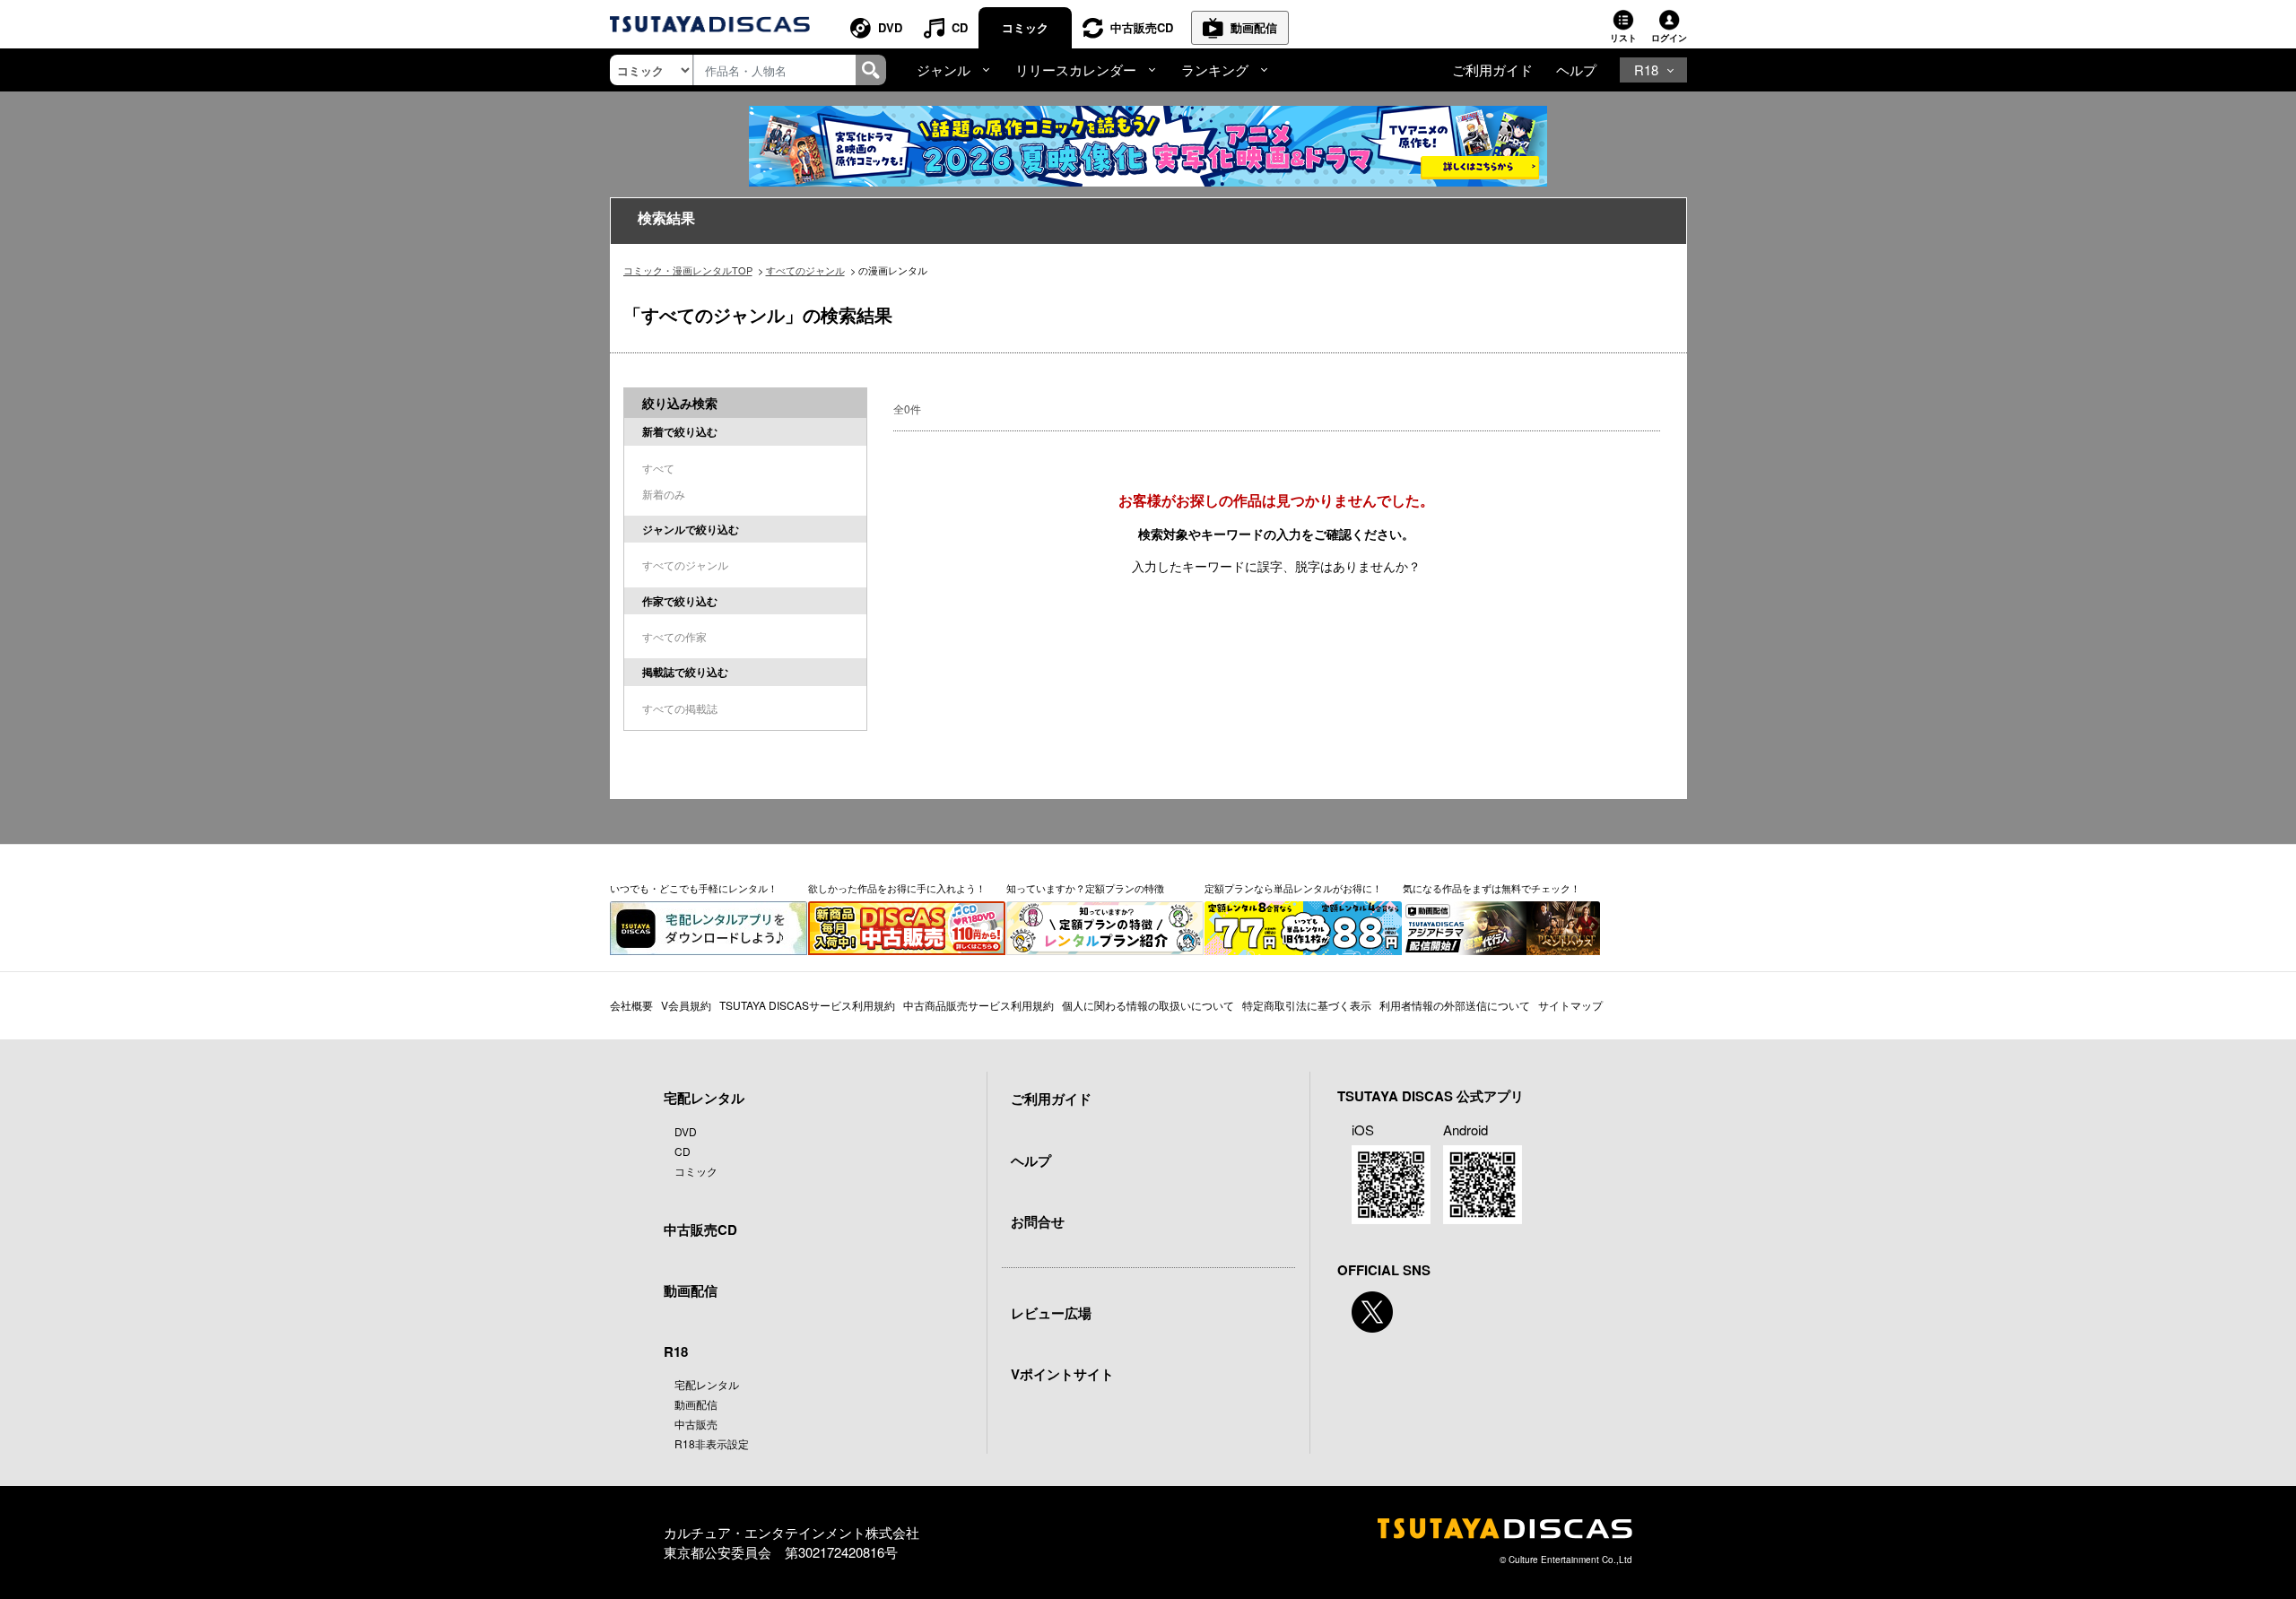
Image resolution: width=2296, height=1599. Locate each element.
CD (960, 27)
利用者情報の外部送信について (1455, 1005)
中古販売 (696, 1424)
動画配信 (1254, 27)
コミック (1025, 27)
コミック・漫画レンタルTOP (688, 270)
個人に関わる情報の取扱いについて (1148, 1005)
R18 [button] (1646, 70)
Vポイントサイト (1062, 1374)
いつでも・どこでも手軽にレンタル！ (694, 888)
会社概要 (631, 1005)
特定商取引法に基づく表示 (1307, 1005)
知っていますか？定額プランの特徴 (1085, 888)
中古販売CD (1142, 27)
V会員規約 (686, 1005)
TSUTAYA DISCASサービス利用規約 (807, 1005)
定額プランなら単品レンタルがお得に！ (1293, 888)
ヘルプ (1576, 70)
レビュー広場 (1051, 1313)
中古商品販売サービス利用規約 (978, 1005)
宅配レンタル (707, 1384)
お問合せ (1038, 1221)
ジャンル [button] (944, 70)
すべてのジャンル (805, 270)
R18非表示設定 (712, 1443)
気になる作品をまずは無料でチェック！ (1492, 888)
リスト (1623, 38)
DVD (890, 27)
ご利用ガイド (1492, 70)
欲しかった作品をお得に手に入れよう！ (897, 888)
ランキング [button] (1215, 70)
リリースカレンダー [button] (1076, 70)
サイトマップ (1570, 1005)
